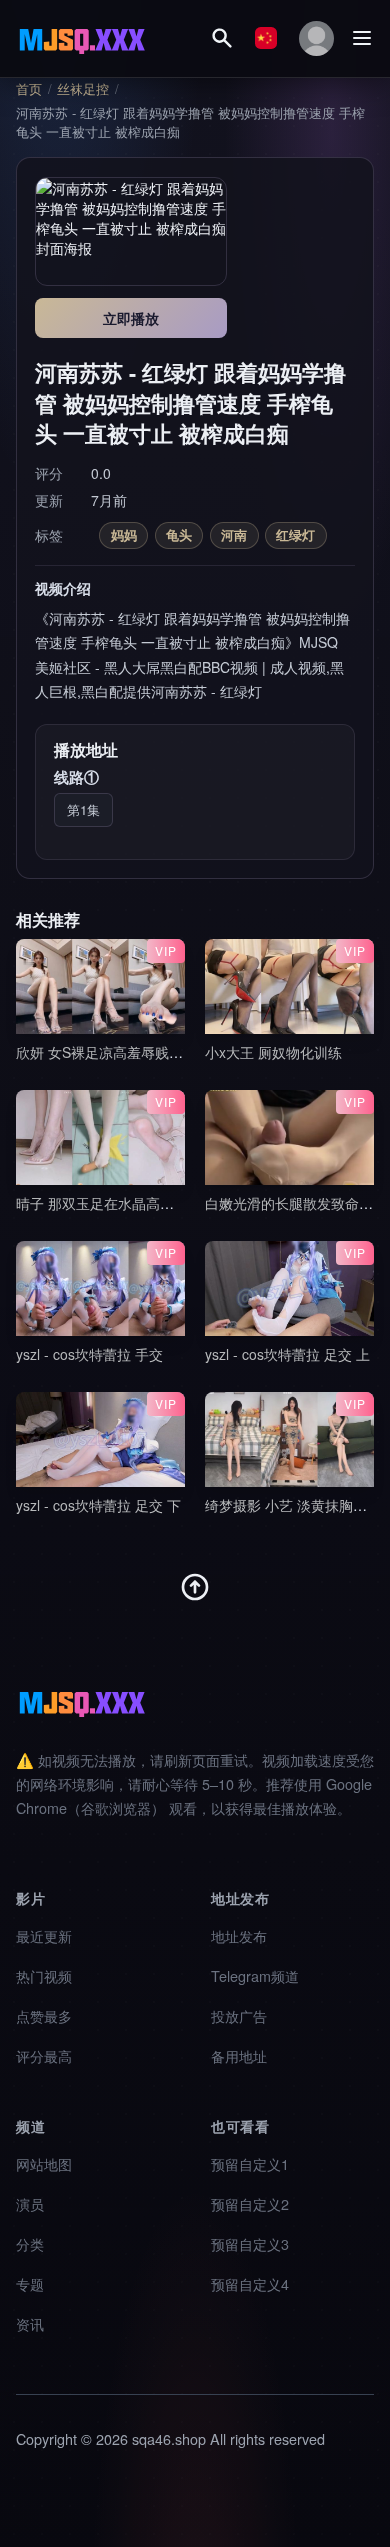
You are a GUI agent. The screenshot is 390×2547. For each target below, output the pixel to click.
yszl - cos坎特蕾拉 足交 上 (287, 1354)
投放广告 (239, 2015)
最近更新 (44, 1935)
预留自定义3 (250, 2243)
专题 (30, 2283)
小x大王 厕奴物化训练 (273, 1052)
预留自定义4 (250, 2283)
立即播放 (131, 318)
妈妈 (124, 534)
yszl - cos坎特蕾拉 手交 (89, 1354)
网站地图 (44, 2163)
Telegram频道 (255, 1975)
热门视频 (44, 1975)
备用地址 (239, 2055)
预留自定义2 (250, 2203)
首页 (29, 89)
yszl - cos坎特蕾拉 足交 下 (98, 1505)
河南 (234, 534)
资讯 (30, 2323)
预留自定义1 (250, 2163)
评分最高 (44, 2055)
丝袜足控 (83, 89)
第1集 (83, 809)
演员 (30, 2203)
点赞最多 (44, 2015)
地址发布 (239, 1935)
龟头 (179, 534)
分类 (30, 2243)
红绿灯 (295, 534)
